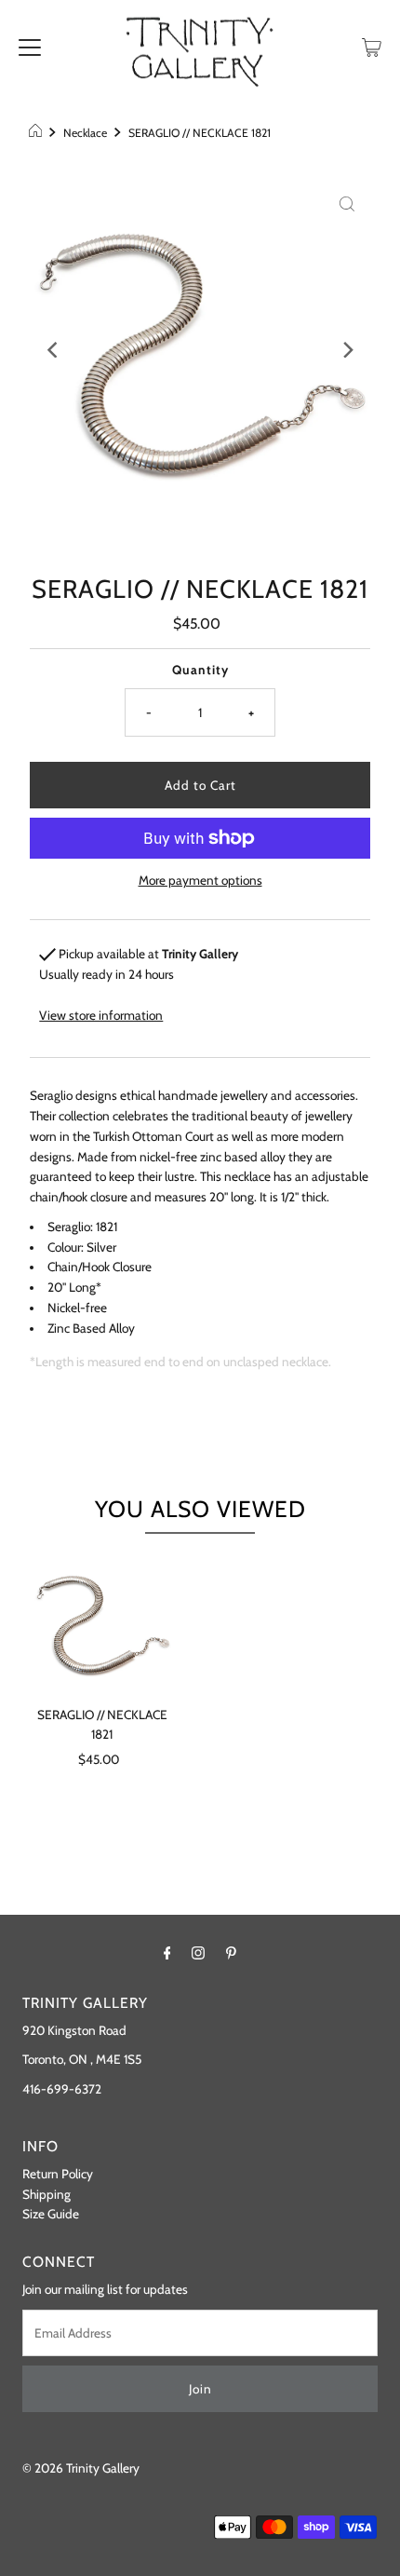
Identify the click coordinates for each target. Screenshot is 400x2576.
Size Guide (51, 2214)
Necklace (85, 133)
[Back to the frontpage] (38, 133)
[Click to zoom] (347, 203)
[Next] (347, 349)
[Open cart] (372, 46)
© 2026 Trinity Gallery (81, 2468)
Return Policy (58, 2174)
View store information (101, 1015)
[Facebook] (167, 1953)
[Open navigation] (30, 46)
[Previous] (53, 349)
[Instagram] (198, 1953)
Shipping (47, 2194)
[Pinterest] (231, 1953)
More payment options (200, 880)
